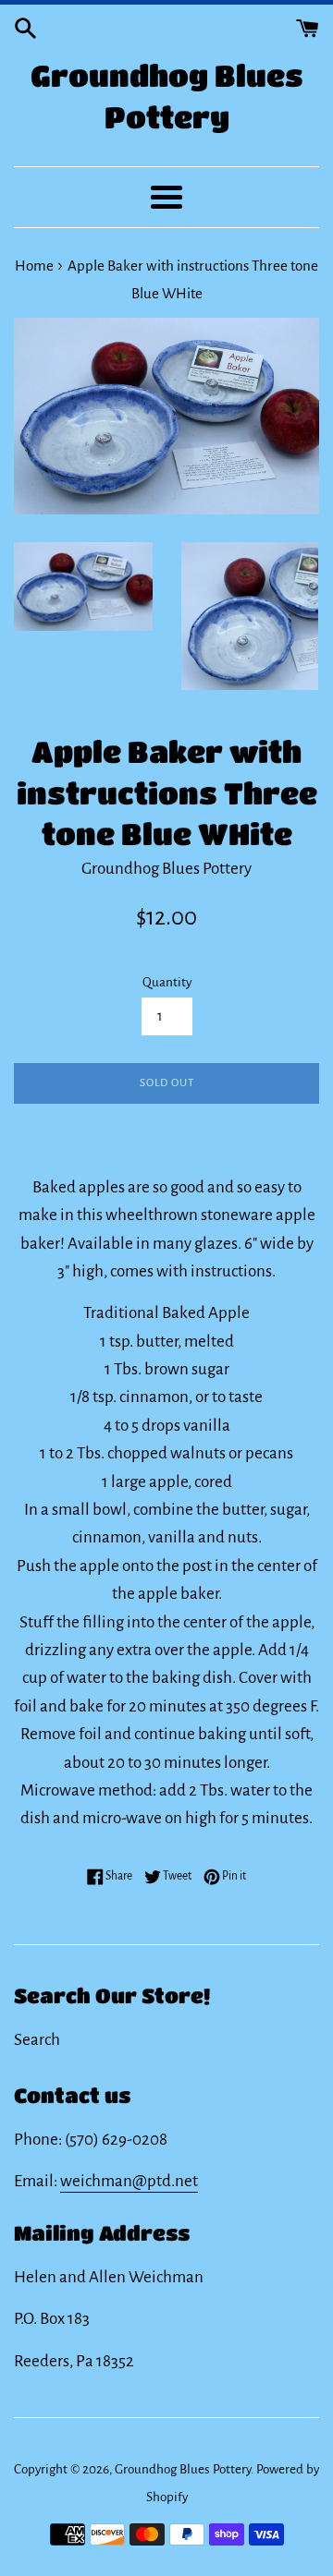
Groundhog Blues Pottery (167, 96)
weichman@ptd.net (129, 2181)
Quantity (167, 982)
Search (37, 2040)
